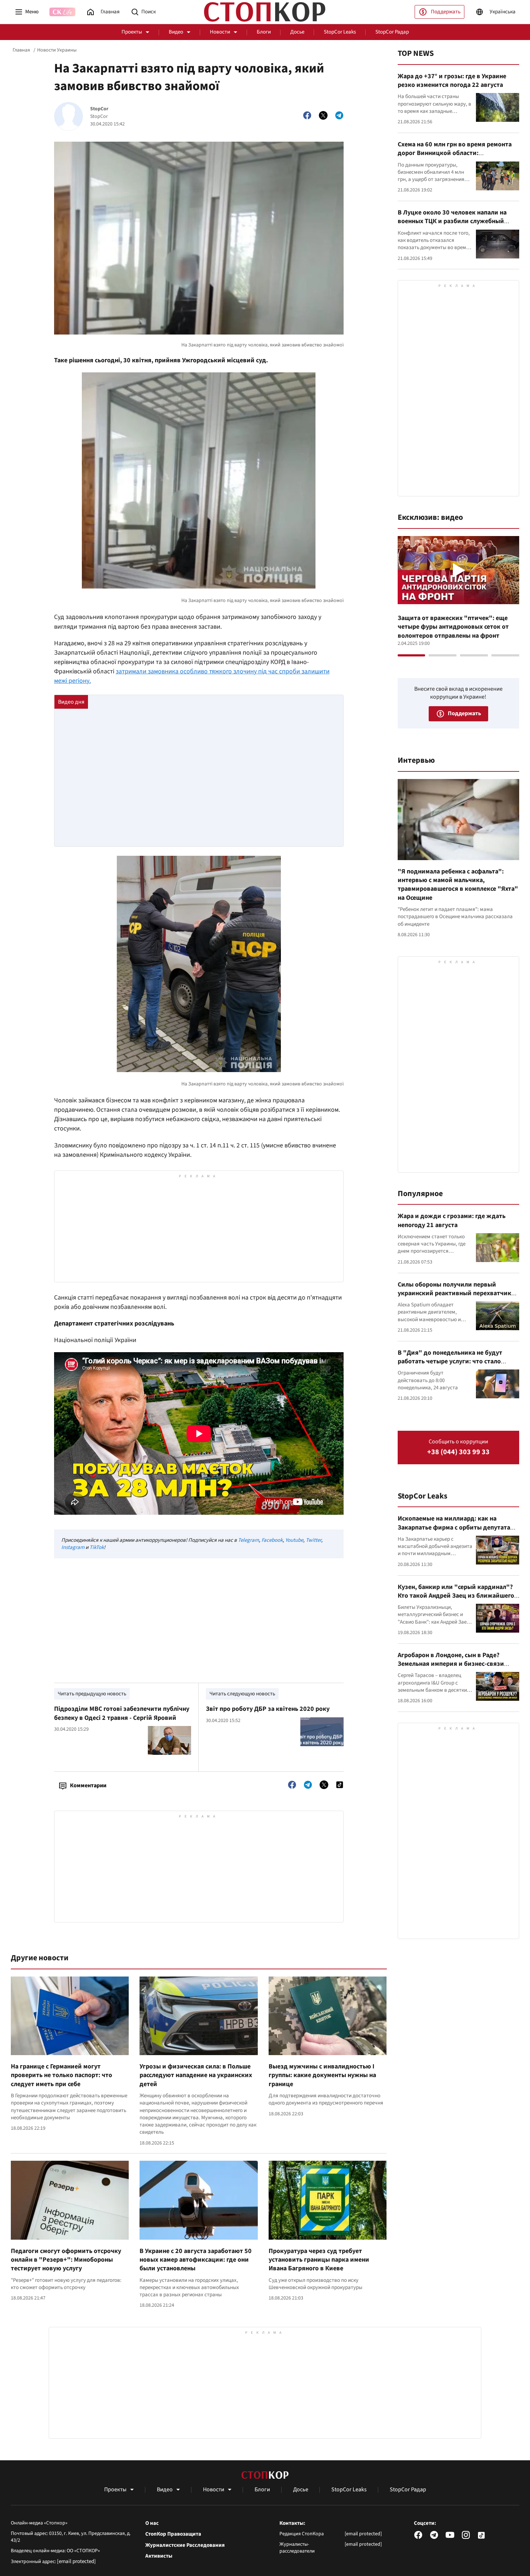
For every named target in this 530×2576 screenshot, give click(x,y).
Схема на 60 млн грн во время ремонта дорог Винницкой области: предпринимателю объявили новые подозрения (455, 158)
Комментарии (88, 1785)
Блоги (264, 32)
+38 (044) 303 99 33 (458, 1452)
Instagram (73, 1547)
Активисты (159, 2556)
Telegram (248, 1540)
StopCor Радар (392, 32)
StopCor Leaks (340, 32)
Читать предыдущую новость (92, 1694)
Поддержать (446, 12)
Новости (220, 32)
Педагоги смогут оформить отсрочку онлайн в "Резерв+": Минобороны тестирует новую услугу (66, 2260)
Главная (21, 50)
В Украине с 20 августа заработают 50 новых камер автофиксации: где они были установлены (196, 2260)
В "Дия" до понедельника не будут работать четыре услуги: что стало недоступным (450, 1362)
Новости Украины (57, 50)
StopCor (99, 109)
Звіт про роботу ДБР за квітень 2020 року (268, 1709)
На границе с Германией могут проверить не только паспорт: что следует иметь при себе (61, 2075)
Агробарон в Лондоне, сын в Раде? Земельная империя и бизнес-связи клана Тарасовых (451, 1664)
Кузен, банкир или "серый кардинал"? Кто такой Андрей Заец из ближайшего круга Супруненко (456, 1596)
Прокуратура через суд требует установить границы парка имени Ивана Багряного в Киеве (319, 2260)
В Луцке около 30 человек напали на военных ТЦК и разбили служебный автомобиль (452, 221)
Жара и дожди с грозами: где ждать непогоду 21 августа (452, 1220)
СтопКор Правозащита (173, 2534)
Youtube (294, 1540)
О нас (152, 2523)
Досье (297, 32)
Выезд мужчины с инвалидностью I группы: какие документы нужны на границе (322, 2075)
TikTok (97, 1547)
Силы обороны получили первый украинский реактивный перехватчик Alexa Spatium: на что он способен (454, 1293)
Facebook (272, 1540)
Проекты (132, 32)
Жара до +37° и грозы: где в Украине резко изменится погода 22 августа (452, 81)
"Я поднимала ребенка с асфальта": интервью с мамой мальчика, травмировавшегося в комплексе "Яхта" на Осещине (458, 885)
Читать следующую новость (242, 1694)
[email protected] (76, 2561)
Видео (176, 32)
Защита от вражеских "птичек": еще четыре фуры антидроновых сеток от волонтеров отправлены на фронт (453, 627)
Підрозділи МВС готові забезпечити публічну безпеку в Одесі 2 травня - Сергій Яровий (122, 1713)
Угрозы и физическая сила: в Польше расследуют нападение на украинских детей (196, 2075)
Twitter (313, 1540)
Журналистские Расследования (185, 2545)
